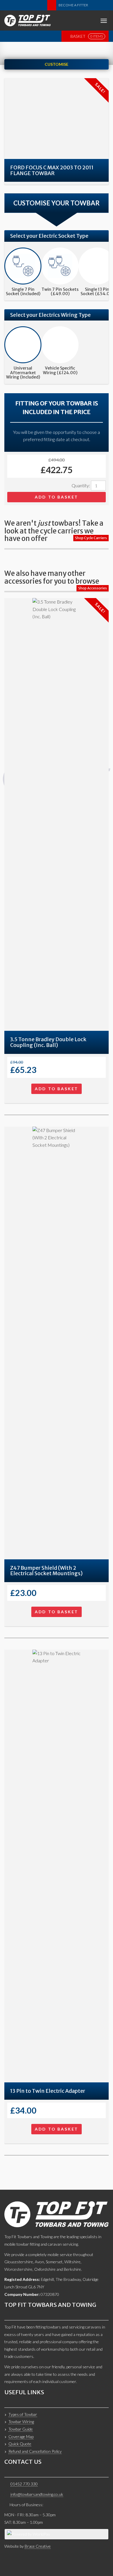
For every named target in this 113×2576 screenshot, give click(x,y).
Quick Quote (20, 2444)
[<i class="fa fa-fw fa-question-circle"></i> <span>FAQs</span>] (95, 5)
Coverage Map (21, 2437)
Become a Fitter (73, 5)
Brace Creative (38, 2546)
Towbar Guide (21, 2429)
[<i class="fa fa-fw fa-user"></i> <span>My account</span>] (104, 5)
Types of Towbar (23, 2414)
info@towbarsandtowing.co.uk (37, 2494)
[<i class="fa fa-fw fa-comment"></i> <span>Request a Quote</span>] (52, 5)
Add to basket (57, 497)
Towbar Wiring (21, 2422)
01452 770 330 (24, 2484)
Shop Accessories (93, 588)
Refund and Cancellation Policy (35, 2451)
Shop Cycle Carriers (91, 538)
